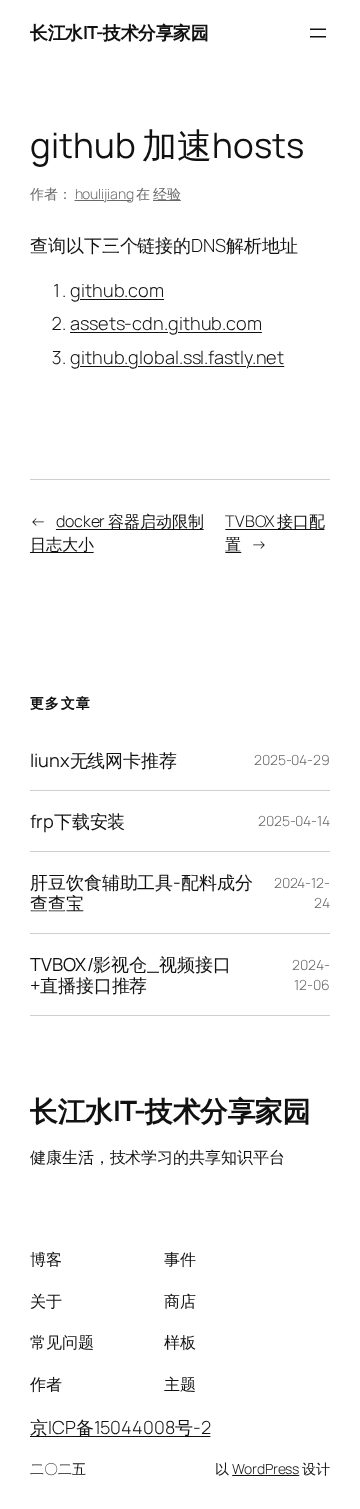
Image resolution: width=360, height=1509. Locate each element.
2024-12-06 (311, 974)
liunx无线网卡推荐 (103, 760)
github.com (117, 290)
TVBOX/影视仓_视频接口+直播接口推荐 (130, 974)
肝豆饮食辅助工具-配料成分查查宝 (141, 892)
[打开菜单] (318, 33)
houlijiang (104, 193)
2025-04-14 (294, 820)
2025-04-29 (292, 759)
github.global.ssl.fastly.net (177, 357)
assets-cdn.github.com (166, 323)
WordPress (265, 1468)
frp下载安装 (77, 821)
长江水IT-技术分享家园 (119, 32)
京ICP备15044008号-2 (120, 1427)
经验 (167, 193)
